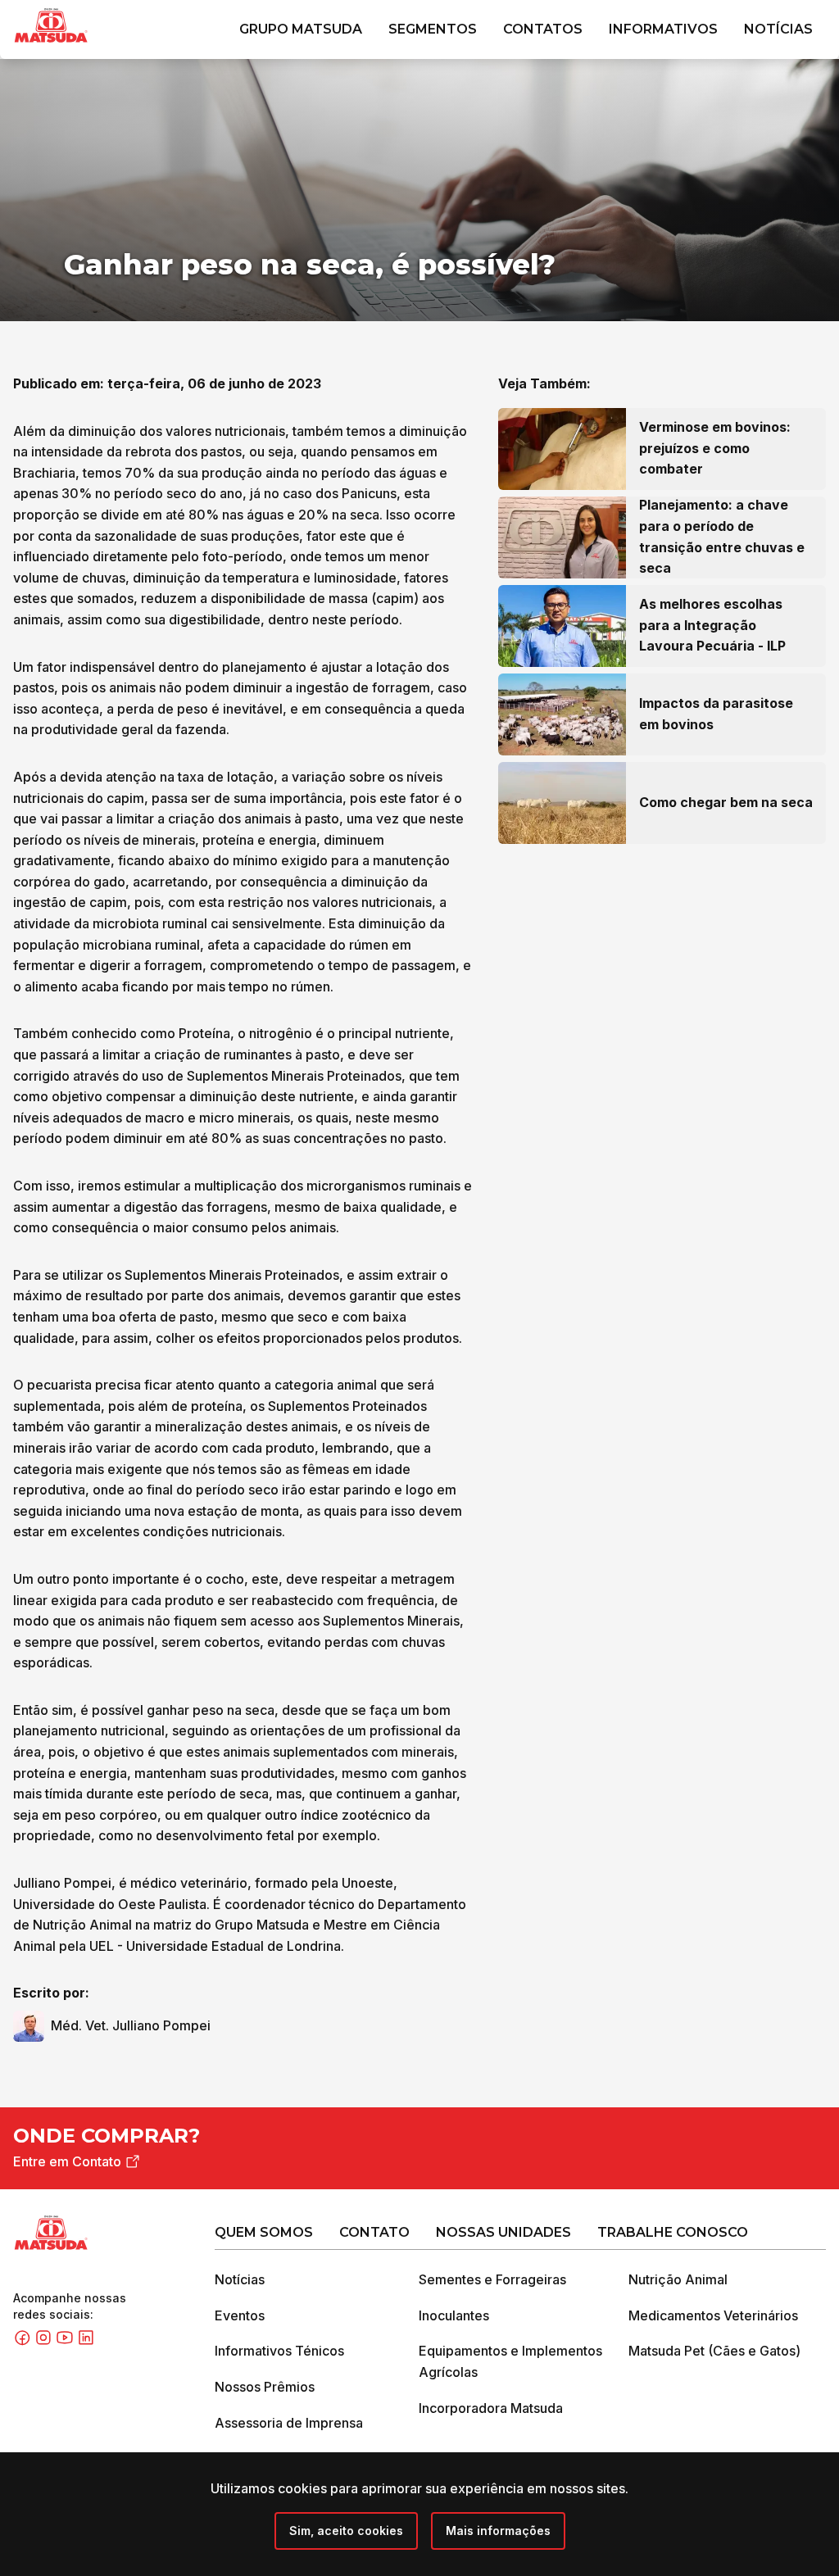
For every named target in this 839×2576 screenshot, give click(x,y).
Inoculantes (454, 2315)
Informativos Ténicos (279, 2351)
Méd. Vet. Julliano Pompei (131, 2025)
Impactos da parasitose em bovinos (716, 714)
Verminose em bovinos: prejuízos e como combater (715, 448)
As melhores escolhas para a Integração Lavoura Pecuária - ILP (712, 625)
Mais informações (498, 2531)
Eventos (240, 2315)
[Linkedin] (86, 2342)
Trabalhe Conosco (673, 2232)
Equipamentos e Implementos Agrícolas (510, 2361)
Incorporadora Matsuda (491, 2408)
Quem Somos (264, 2232)
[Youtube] (66, 2342)
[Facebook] (24, 2342)
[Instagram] (45, 2342)
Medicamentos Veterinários (713, 2315)
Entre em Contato (67, 2161)
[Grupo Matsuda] (75, 46)
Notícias (778, 29)
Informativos (663, 29)
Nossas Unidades (503, 2232)
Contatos (543, 29)
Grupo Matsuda (301, 29)
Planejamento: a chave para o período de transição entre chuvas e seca (722, 536)
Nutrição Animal (678, 2279)
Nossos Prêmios (265, 2387)
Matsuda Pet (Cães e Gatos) (714, 2351)
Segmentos (433, 29)
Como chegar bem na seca (726, 802)
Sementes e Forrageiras (492, 2279)
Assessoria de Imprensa (289, 2423)
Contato (374, 2232)
